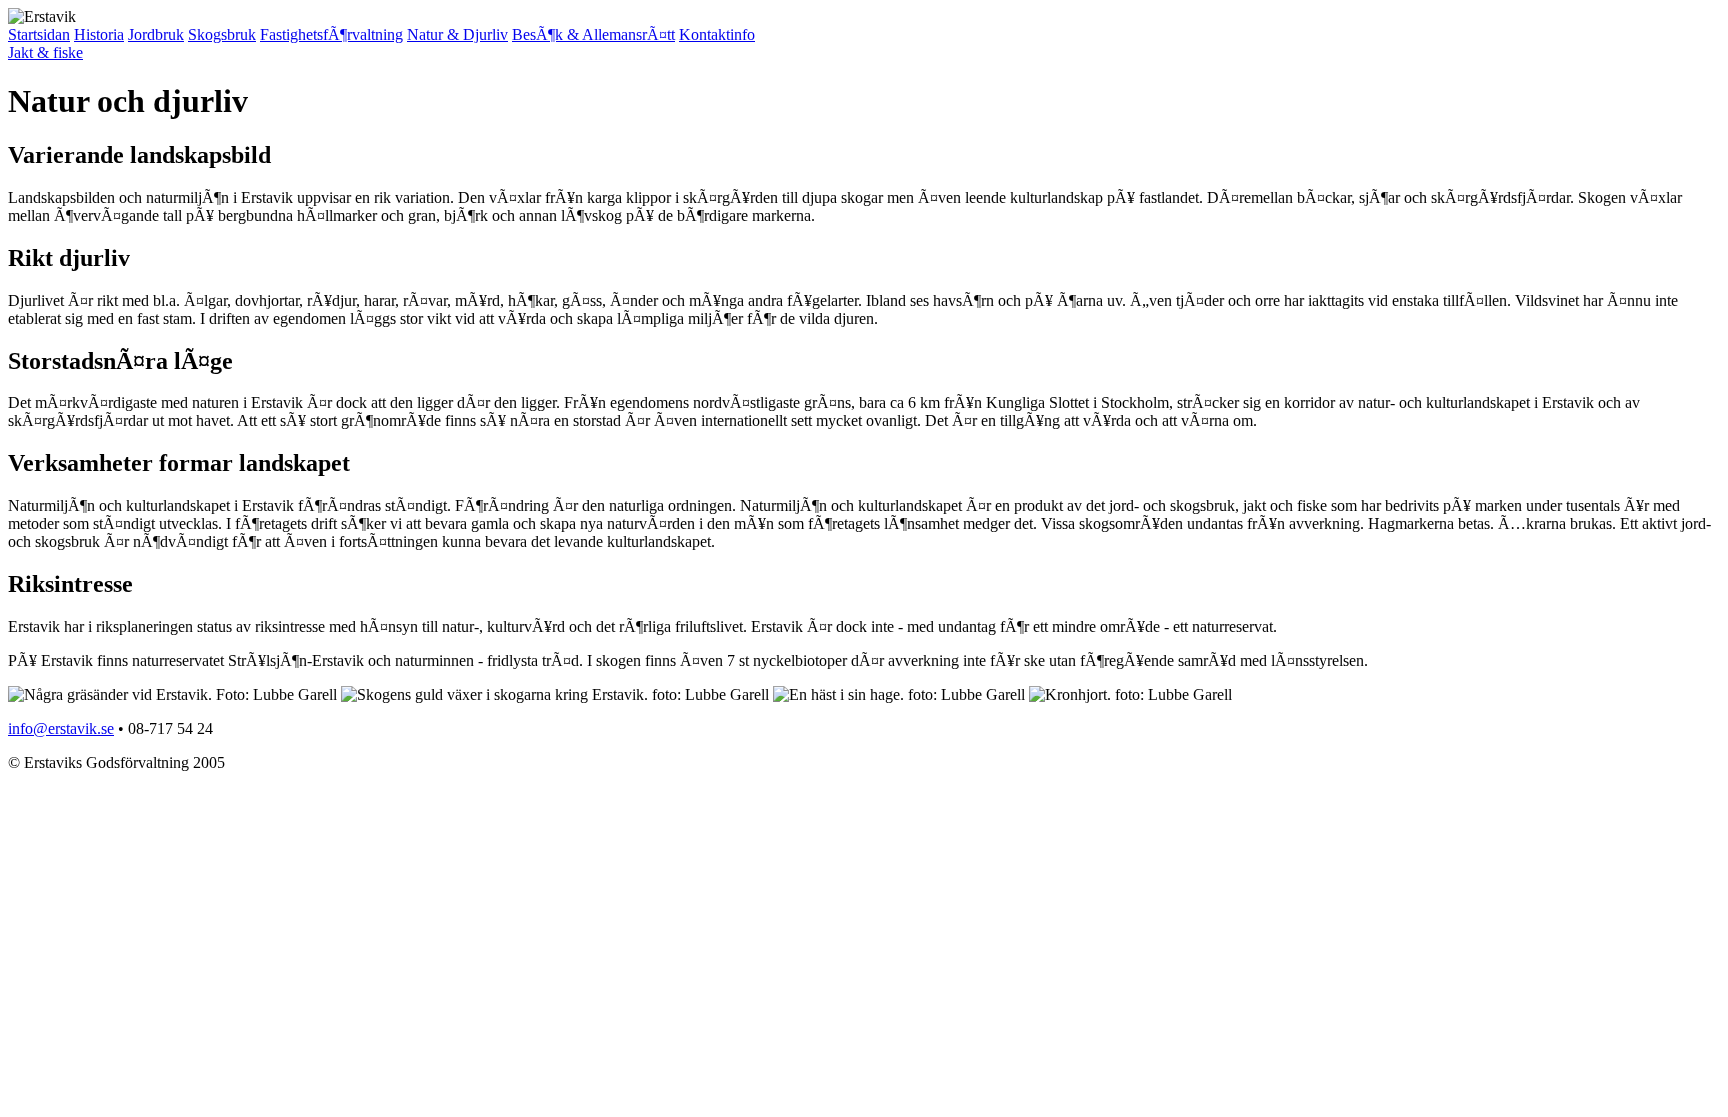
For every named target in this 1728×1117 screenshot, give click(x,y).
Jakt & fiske (45, 52)
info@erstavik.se (61, 728)
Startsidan (39, 34)
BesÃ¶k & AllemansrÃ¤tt (593, 34)
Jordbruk (156, 34)
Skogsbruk (222, 34)
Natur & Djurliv (457, 34)
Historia (99, 34)
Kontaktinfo (717, 34)
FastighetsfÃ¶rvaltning (331, 34)
